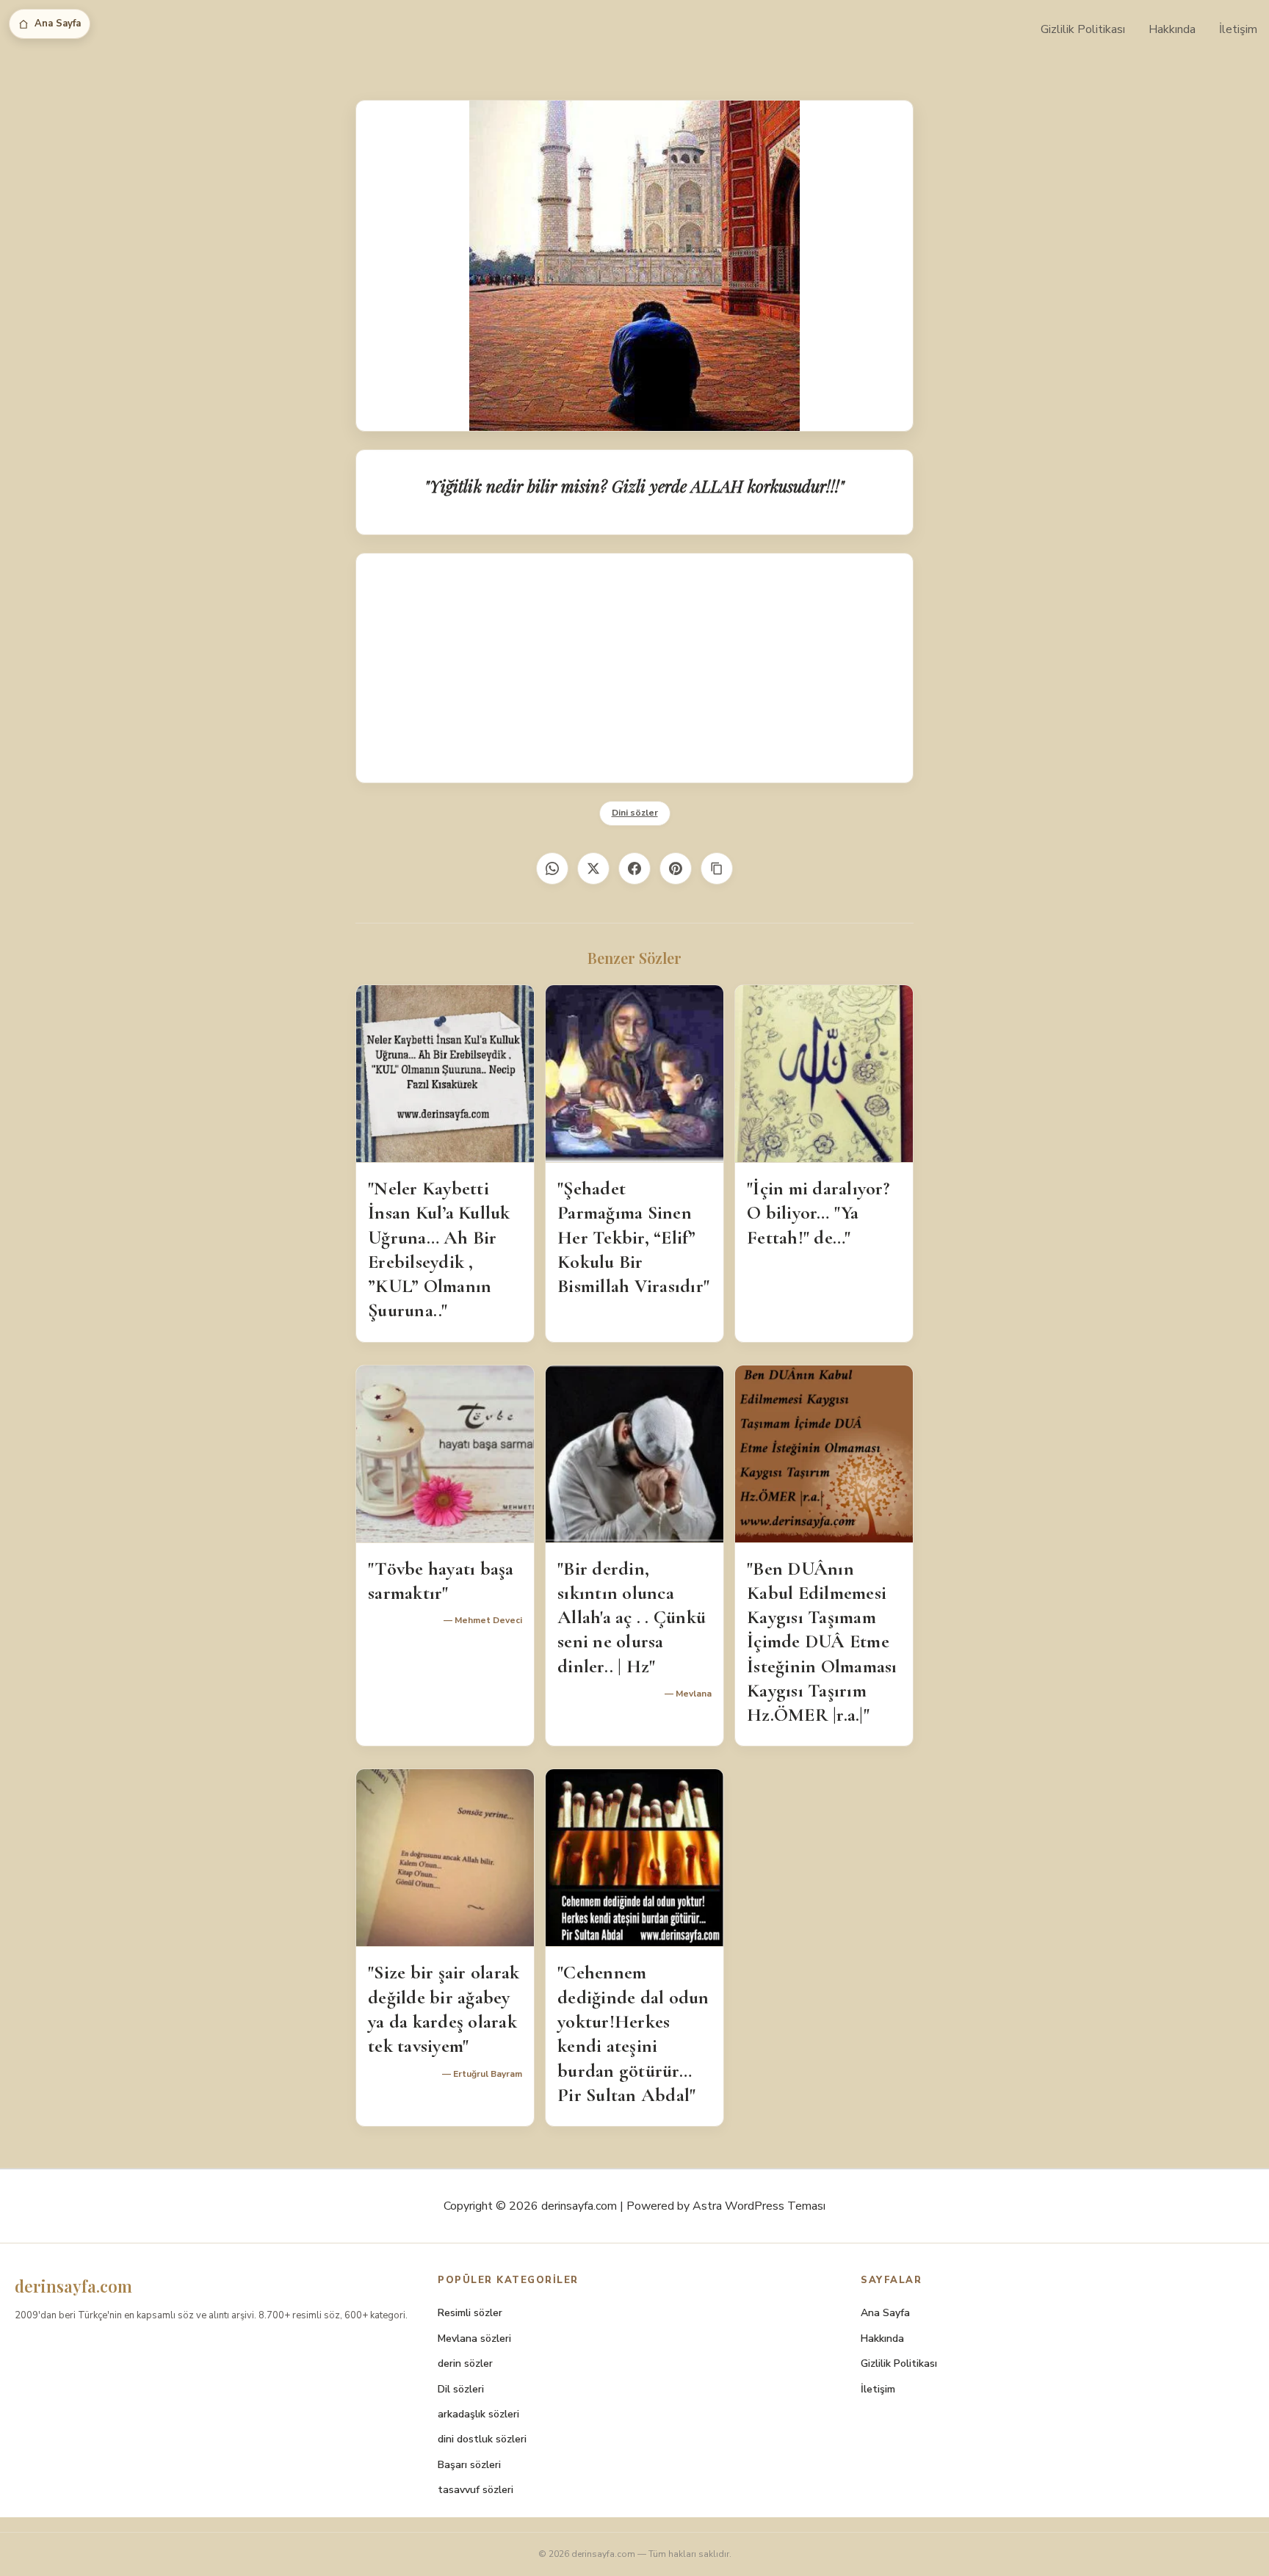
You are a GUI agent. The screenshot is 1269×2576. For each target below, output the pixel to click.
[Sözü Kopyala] (717, 868)
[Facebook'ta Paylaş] (634, 868)
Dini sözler (635, 813)
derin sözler (465, 2363)
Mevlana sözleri (474, 2339)
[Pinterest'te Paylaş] (676, 868)
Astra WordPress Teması (759, 2206)
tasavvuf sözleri (476, 2490)
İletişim (1238, 29)
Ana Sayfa (58, 23)
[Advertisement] (634, 668)
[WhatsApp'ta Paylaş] (552, 868)
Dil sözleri (461, 2389)
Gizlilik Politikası (1083, 29)
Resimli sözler (470, 2313)
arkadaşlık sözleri (478, 2414)
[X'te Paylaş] (593, 868)
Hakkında (1172, 29)
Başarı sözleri (469, 2465)
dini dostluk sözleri (482, 2439)
